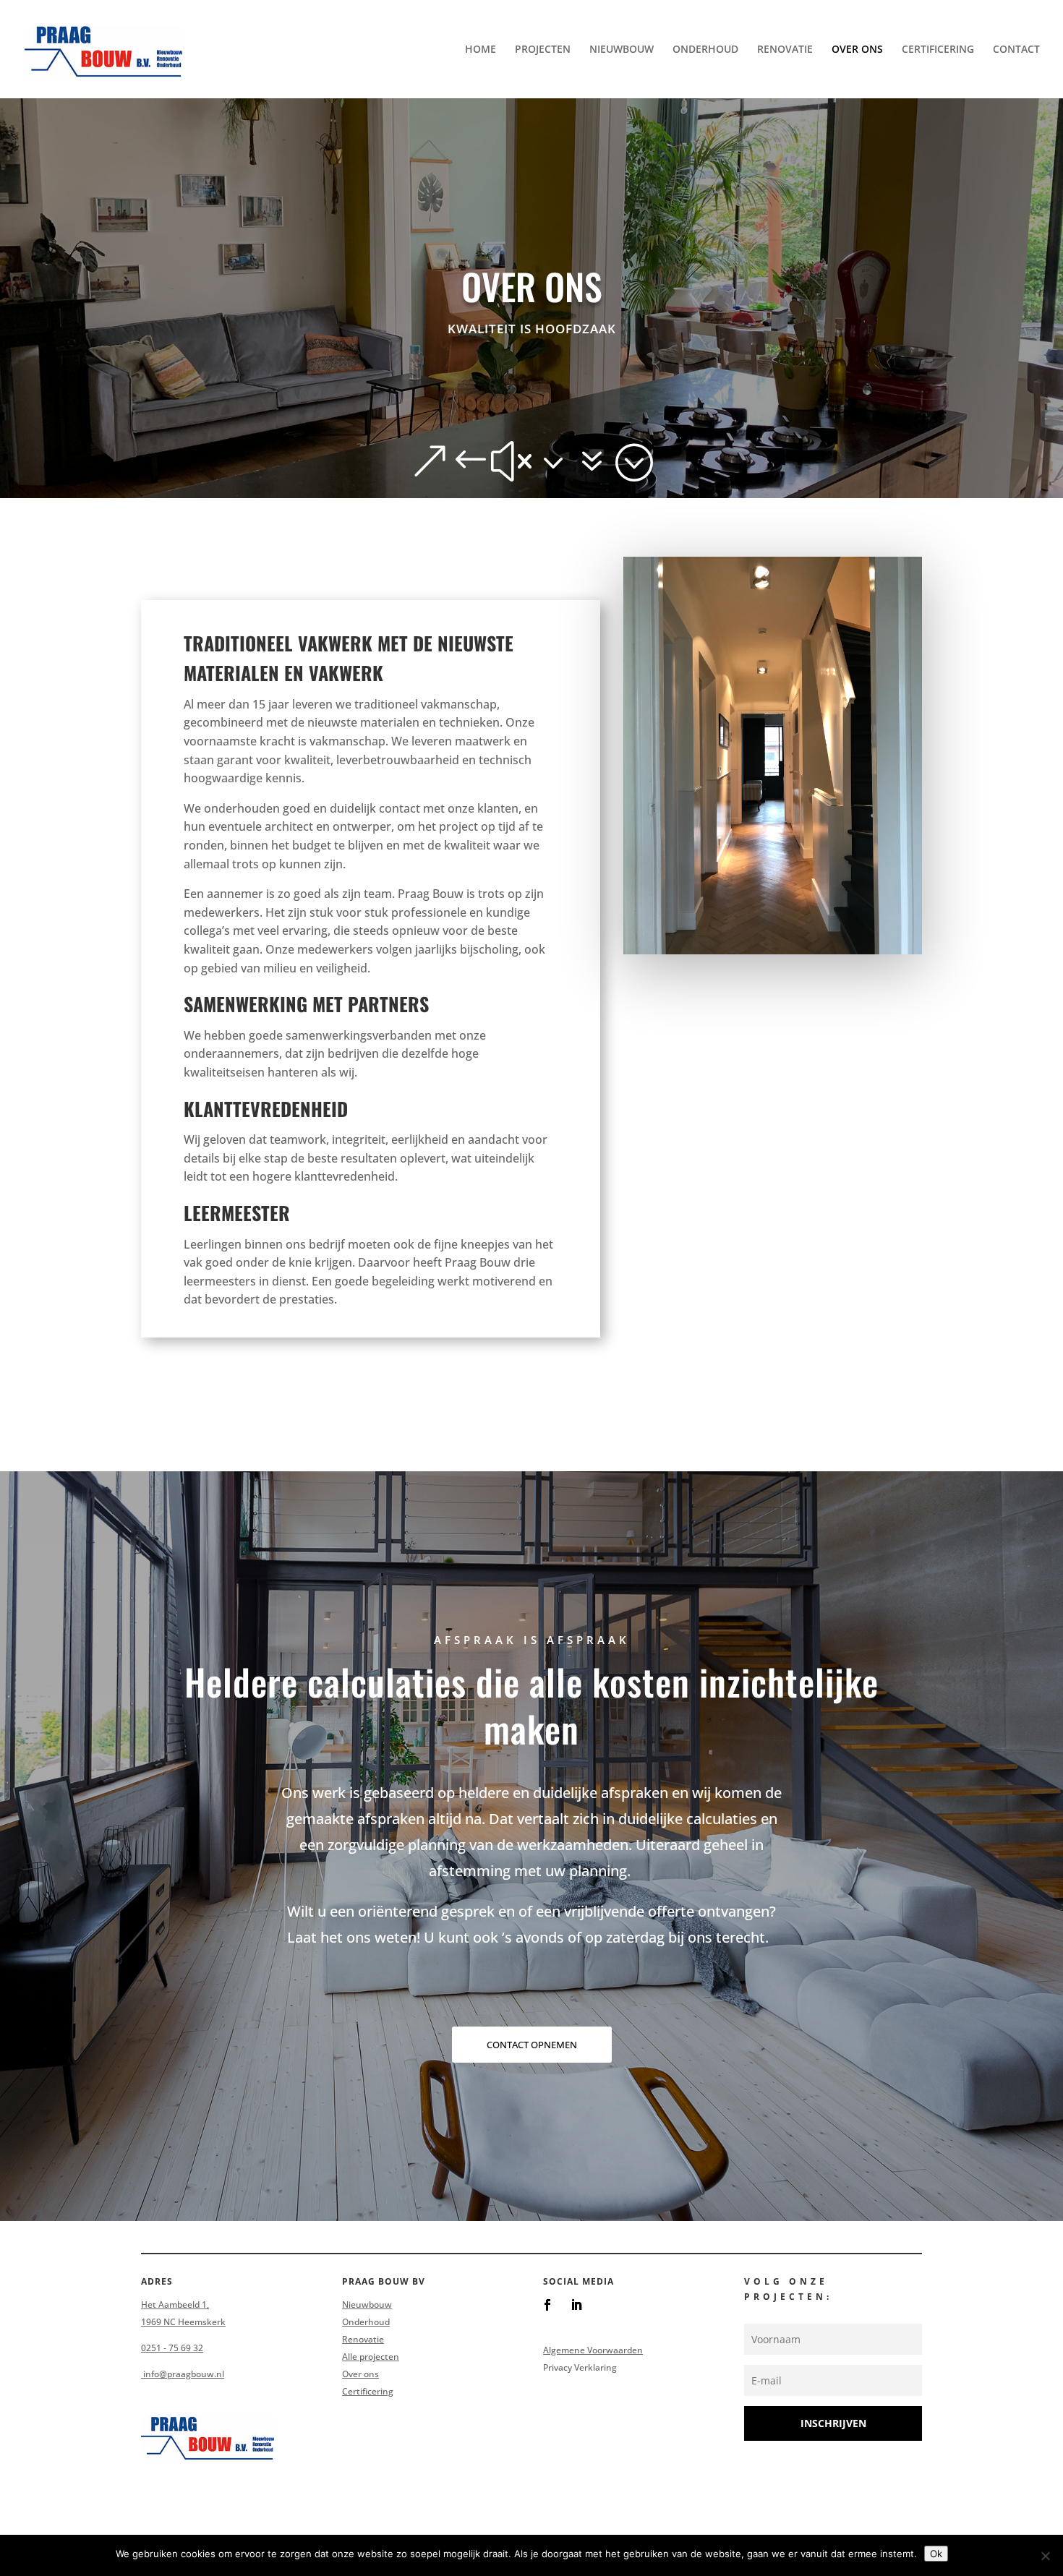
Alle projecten (371, 2357)
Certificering (368, 2391)
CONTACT (1016, 50)
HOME (481, 50)
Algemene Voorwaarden (593, 2350)
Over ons (360, 2374)
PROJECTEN (543, 50)
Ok (936, 2554)
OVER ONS (857, 50)
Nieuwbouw (367, 2305)
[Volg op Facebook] (547, 2305)
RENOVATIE (785, 50)
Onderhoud (366, 2322)
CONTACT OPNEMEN (532, 2045)
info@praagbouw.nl (183, 2374)
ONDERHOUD (705, 50)
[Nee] (1045, 2556)
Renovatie (363, 2339)
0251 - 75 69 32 (172, 2348)
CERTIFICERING (938, 50)
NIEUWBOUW (622, 50)
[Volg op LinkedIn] (576, 2305)
